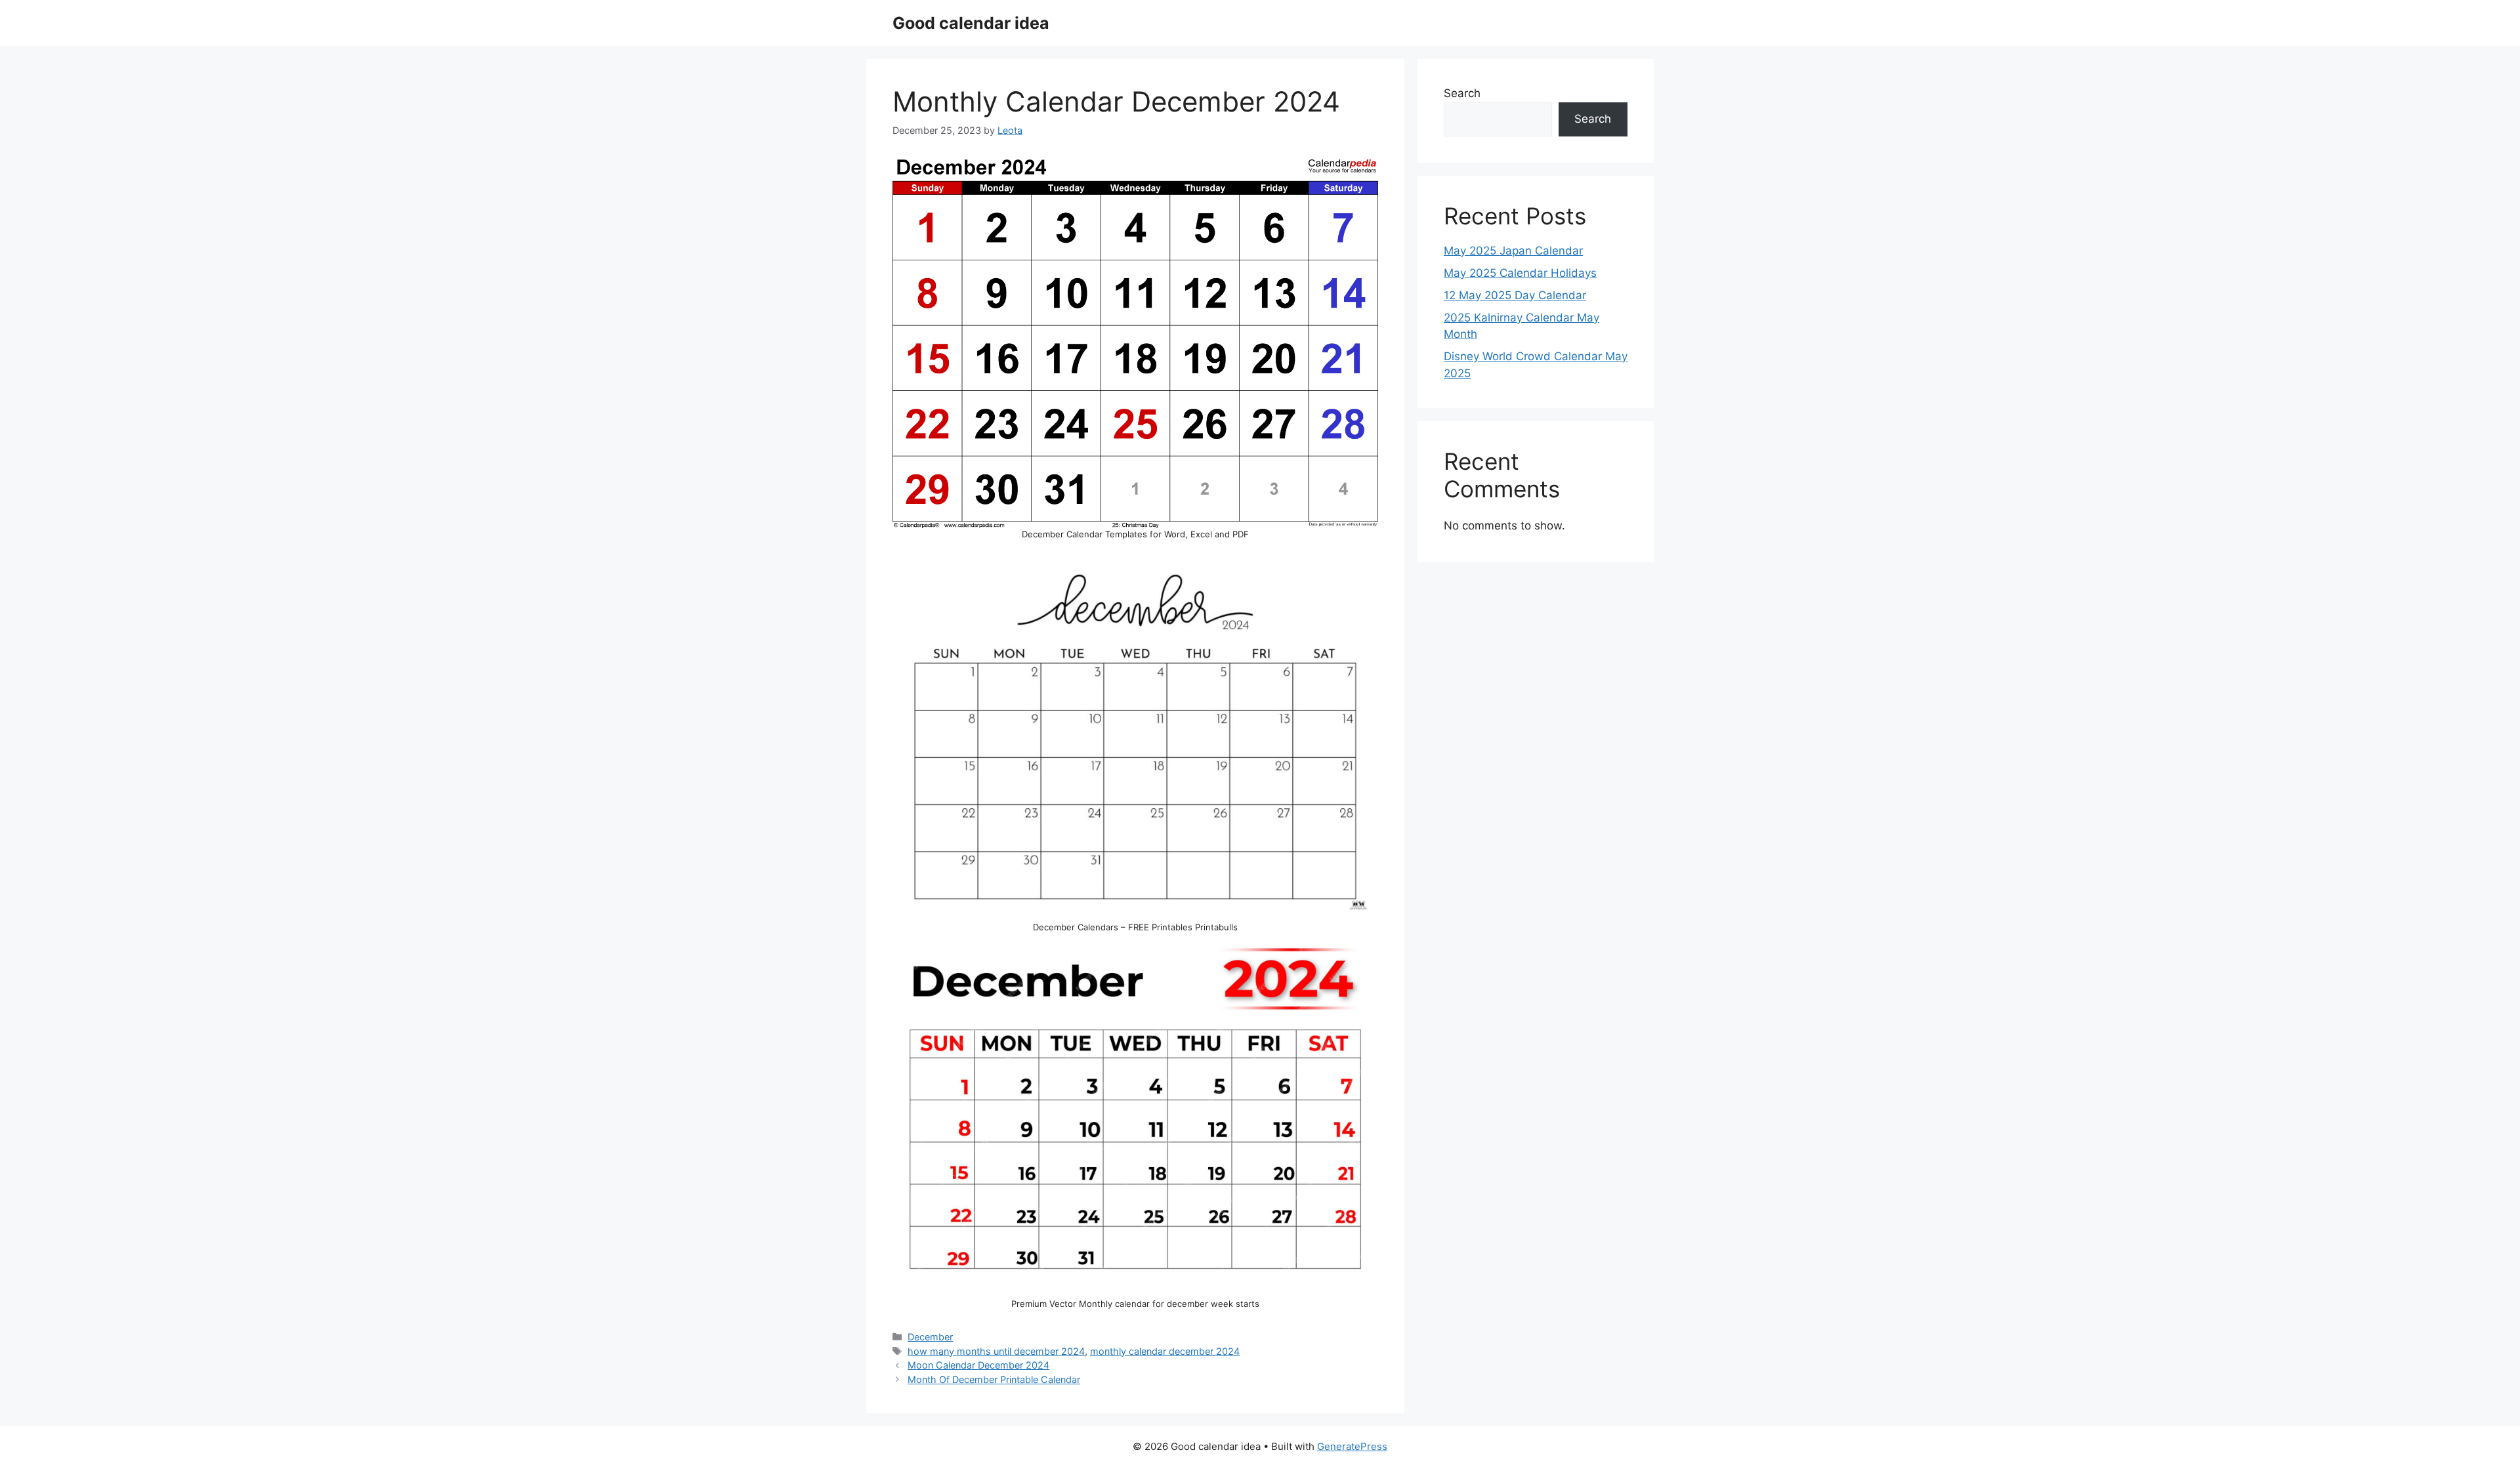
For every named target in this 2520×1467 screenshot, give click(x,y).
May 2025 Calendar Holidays (1520, 273)
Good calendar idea (971, 23)
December (930, 1337)
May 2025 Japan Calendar (1513, 251)
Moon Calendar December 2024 (978, 1365)
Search (1462, 93)
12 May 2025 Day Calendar (1515, 295)
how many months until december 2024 (996, 1351)
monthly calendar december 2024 (1165, 1351)
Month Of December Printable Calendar (994, 1379)
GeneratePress (1352, 1446)
